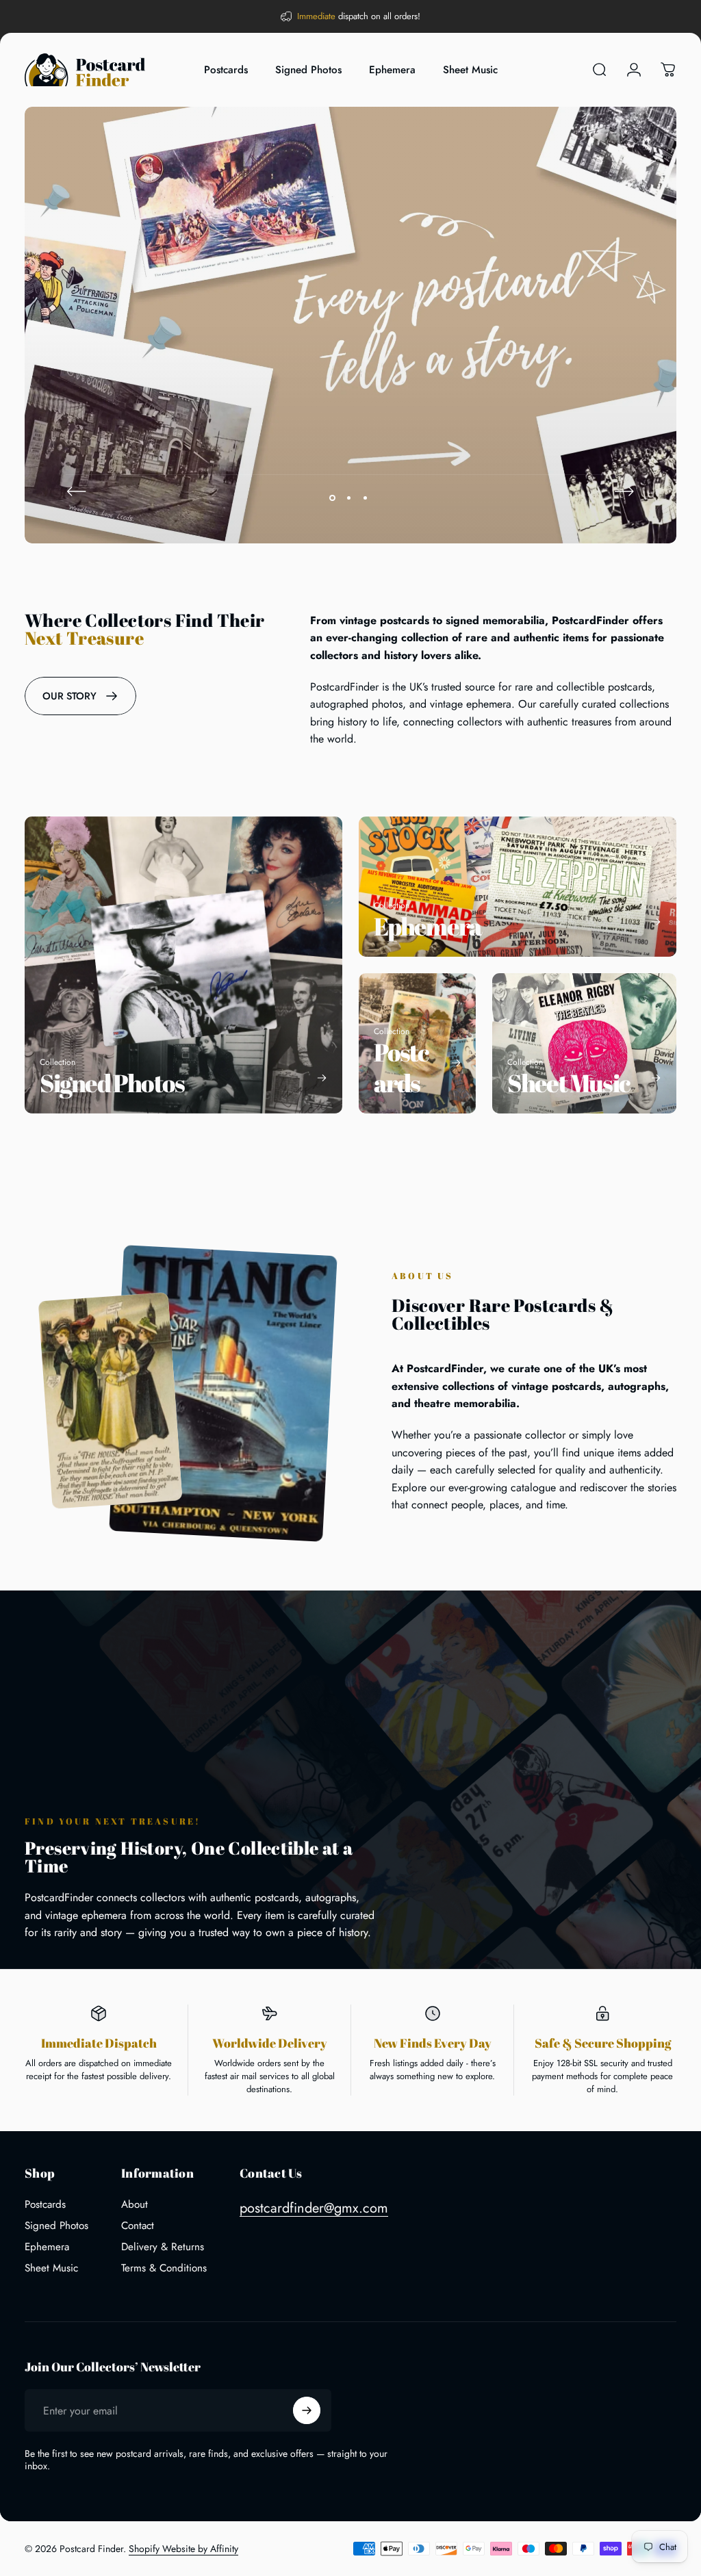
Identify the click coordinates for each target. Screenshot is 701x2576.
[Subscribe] (307, 2410)
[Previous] (77, 491)
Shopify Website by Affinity (183, 2549)
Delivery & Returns (163, 2247)
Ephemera (47, 2247)
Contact (138, 2226)
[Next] (624, 491)
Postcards (45, 2205)
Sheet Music (51, 2268)
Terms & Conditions (164, 2268)
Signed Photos (56, 2226)
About (135, 2205)
